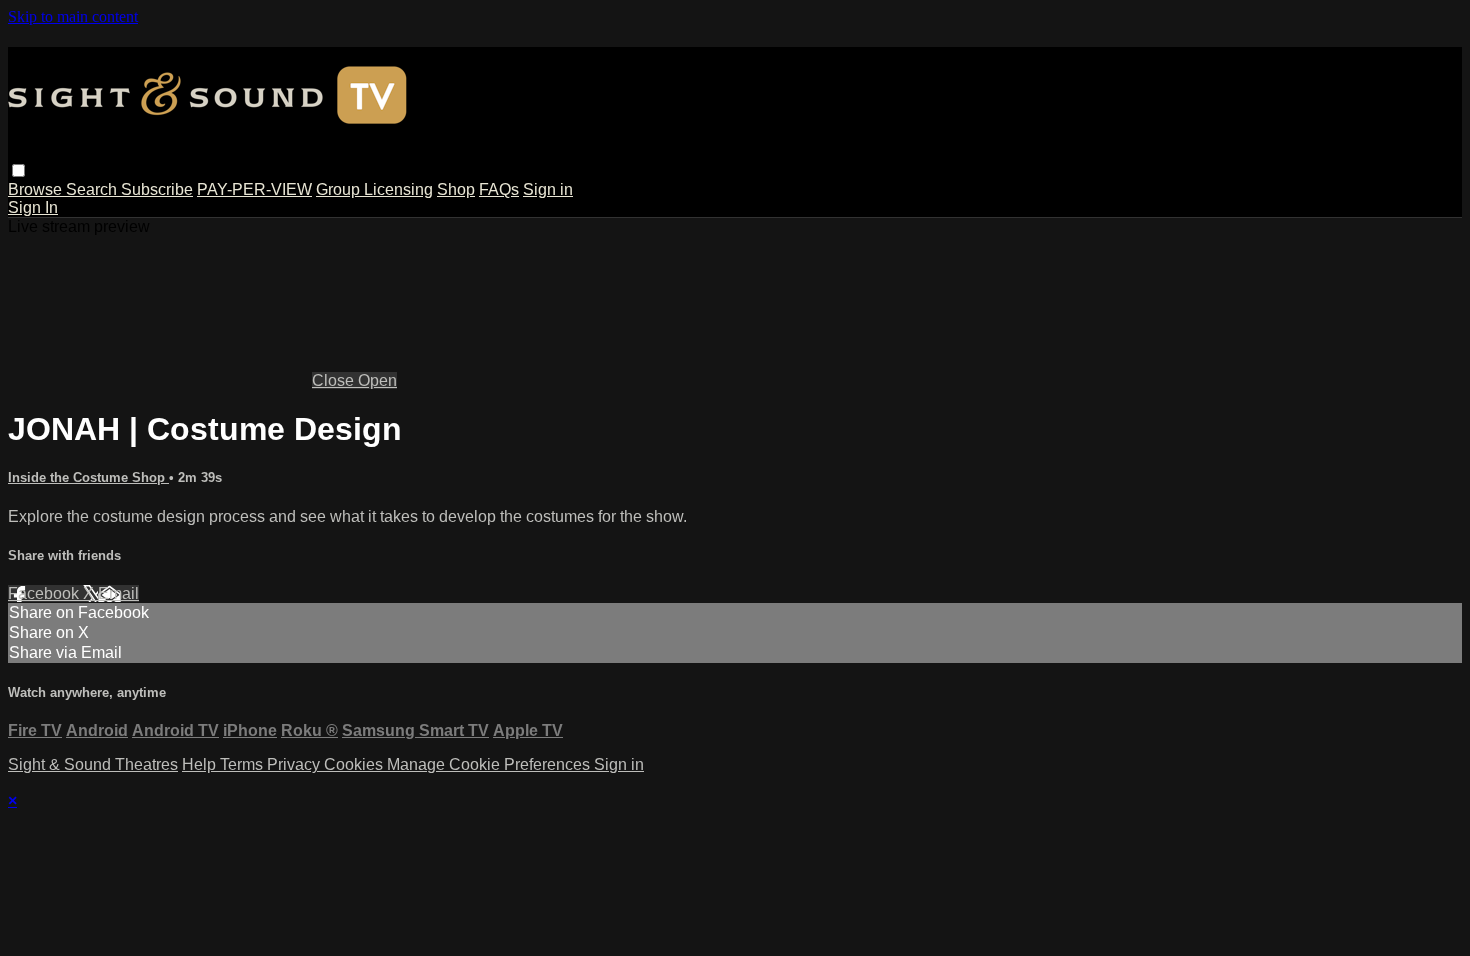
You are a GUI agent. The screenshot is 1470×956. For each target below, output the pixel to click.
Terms (243, 764)
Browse (37, 189)
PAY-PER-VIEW (254, 189)
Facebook (45, 593)
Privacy (295, 764)
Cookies (355, 764)
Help (201, 764)
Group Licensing (374, 189)
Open (377, 380)
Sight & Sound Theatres (93, 764)
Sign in (548, 189)
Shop (456, 189)
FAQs (499, 189)
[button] (18, 170)
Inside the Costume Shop (88, 477)
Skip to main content (73, 16)
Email (118, 593)
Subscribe (157, 189)
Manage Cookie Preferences (490, 764)
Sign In (33, 207)
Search (93, 189)
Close (335, 380)
